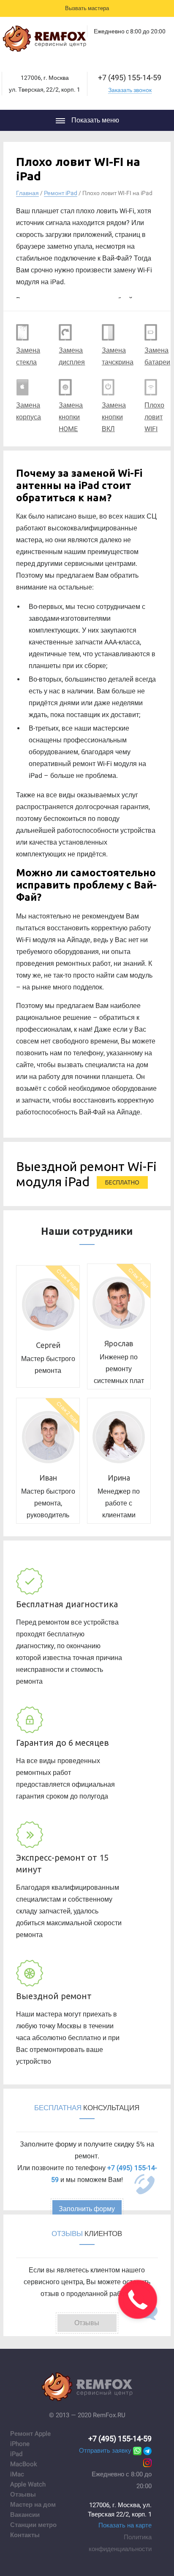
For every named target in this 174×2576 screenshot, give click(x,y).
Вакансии (25, 2515)
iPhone (20, 2444)
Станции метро (33, 2525)
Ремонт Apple (30, 2434)
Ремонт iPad (61, 193)
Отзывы (23, 2494)
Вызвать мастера (87, 8)
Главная (27, 193)
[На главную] (44, 41)
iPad (16, 2454)
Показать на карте (125, 2525)
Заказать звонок (130, 90)
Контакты (25, 2535)
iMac (17, 2474)
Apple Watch (28, 2484)
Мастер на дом (33, 2505)
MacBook (24, 2464)
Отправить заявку (105, 2451)
